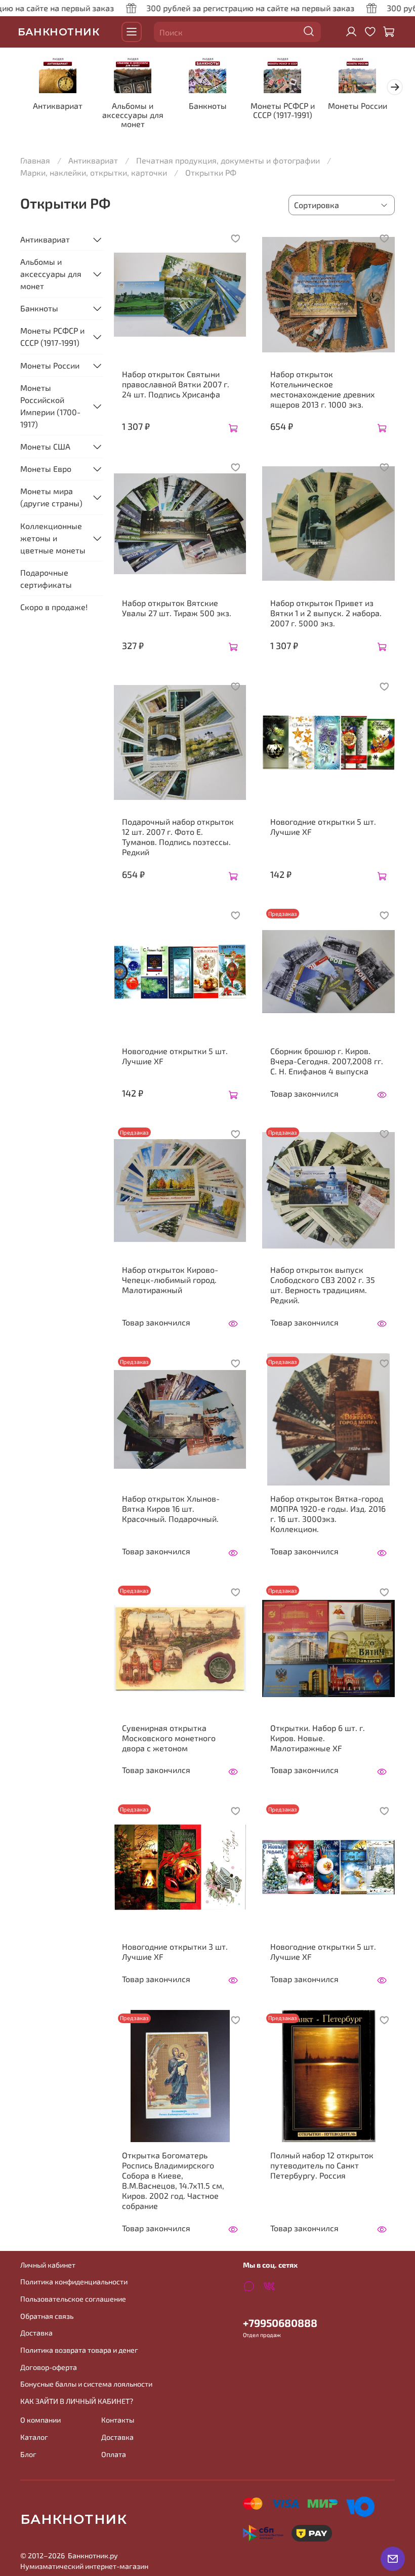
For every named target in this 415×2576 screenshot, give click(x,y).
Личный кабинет (48, 2265)
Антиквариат (58, 106)
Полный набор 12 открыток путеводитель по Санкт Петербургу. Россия (322, 2165)
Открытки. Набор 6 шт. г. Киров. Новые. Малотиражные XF (318, 1738)
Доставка (36, 2333)
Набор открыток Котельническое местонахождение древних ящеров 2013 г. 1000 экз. (323, 389)
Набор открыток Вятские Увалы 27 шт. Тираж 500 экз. (177, 608)
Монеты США (45, 446)
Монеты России (358, 106)
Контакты (118, 2420)
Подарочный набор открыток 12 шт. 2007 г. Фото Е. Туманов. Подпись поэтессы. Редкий (178, 837)
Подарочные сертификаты (46, 578)
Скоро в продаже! (54, 607)
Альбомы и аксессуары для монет (133, 115)
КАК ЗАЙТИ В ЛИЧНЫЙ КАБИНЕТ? (77, 2401)
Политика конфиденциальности (74, 2282)
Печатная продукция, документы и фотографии (228, 160)
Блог (28, 2454)
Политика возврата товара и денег (79, 2350)
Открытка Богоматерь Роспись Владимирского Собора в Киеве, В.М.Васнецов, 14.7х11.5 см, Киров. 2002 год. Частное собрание (173, 2180)
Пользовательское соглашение (73, 2299)
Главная (35, 160)
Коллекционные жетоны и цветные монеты (53, 538)
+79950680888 (280, 2323)
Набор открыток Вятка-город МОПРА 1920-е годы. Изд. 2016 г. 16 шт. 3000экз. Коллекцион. (328, 1514)
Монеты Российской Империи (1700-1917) (50, 406)
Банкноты (208, 106)
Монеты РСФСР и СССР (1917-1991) (283, 110)
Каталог (34, 2437)
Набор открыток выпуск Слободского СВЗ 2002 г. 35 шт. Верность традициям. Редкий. (323, 1285)
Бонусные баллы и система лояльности (86, 2384)
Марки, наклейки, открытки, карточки (94, 172)
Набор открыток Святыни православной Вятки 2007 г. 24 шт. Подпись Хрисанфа (176, 384)
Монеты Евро (46, 469)
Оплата (114, 2454)
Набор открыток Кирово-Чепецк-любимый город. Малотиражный (170, 1280)
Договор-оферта (49, 2367)
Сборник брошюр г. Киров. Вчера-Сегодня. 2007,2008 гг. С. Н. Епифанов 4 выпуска (327, 1061)
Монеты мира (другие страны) (51, 497)
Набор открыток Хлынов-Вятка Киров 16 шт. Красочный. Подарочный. (171, 1508)
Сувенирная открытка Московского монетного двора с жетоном (169, 1738)
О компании (40, 2420)
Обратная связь (47, 2316)
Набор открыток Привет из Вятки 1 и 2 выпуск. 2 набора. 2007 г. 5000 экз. (326, 613)
